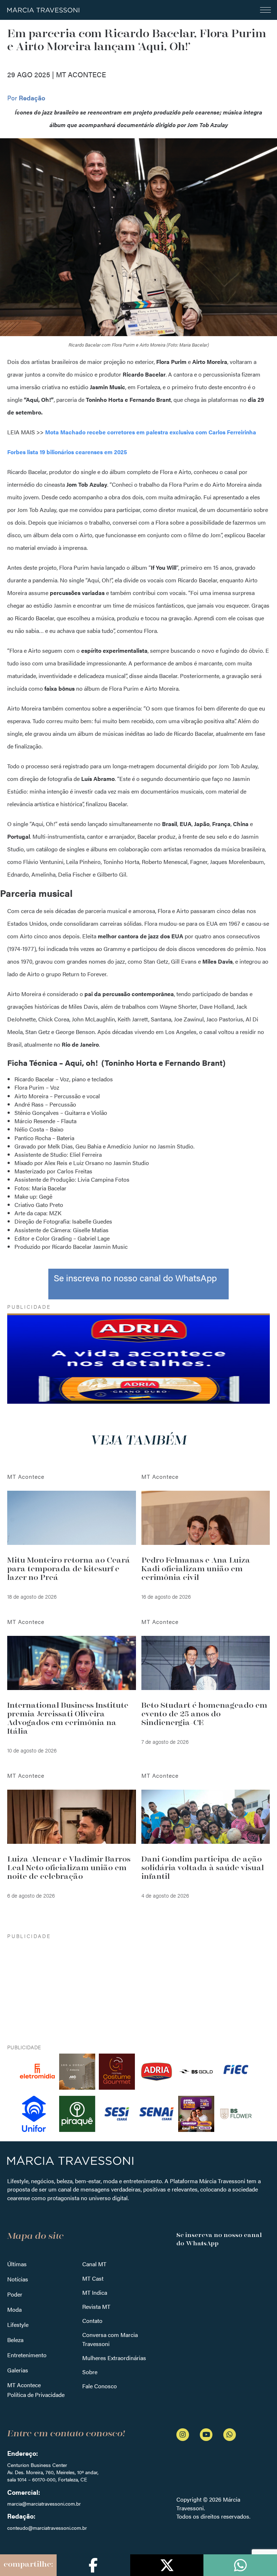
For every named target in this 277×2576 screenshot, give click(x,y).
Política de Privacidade (36, 2395)
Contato (92, 2321)
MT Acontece (24, 2385)
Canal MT (94, 2264)
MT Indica (95, 2292)
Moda (14, 2309)
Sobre (90, 2372)
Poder (15, 2294)
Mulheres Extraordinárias (114, 2358)
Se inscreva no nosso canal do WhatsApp (135, 1278)
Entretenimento (27, 2355)
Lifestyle (18, 2325)
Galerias (18, 2370)
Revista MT (96, 2306)
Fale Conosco (100, 2386)
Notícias (18, 2279)
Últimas (17, 2264)
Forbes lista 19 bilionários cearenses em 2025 (67, 452)
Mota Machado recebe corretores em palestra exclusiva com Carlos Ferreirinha (151, 432)
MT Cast (93, 2278)
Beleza (15, 2340)
